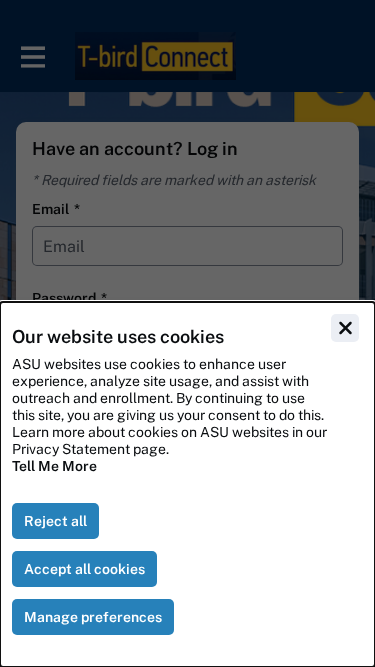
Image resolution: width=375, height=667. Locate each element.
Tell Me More (54, 466)
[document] (187, 484)
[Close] (345, 328)
